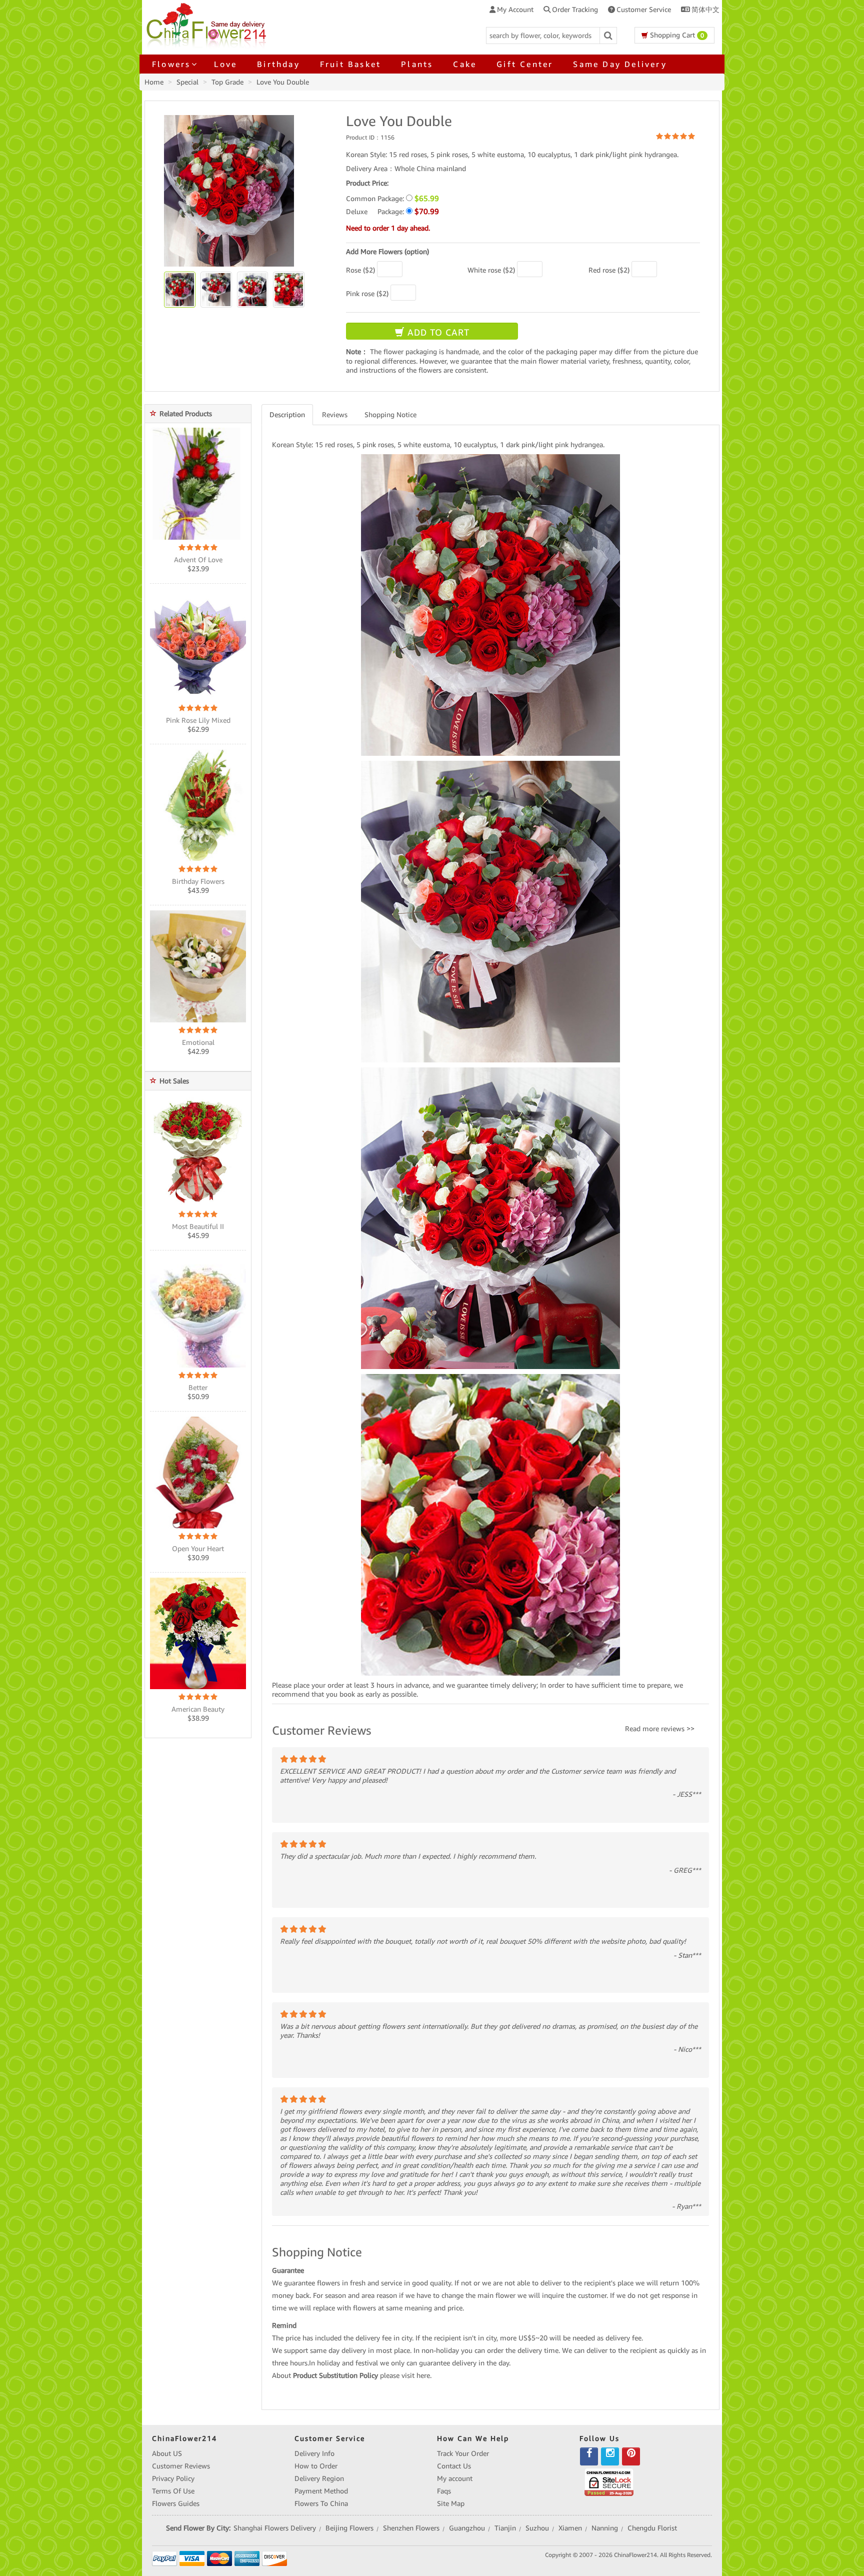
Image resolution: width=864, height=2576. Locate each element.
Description (287, 415)
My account (455, 2478)
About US (167, 2453)
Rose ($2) (360, 270)
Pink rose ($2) (367, 294)
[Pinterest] (631, 2456)
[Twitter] (610, 2456)
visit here (416, 2375)
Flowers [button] (171, 64)
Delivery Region (319, 2478)
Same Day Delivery (620, 64)
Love (225, 64)
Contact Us (454, 2466)
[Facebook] (589, 2456)
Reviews (335, 415)
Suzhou (537, 2528)
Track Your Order (463, 2453)
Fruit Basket (350, 64)
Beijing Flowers (349, 2528)
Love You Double (283, 82)
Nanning (605, 2528)
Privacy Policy (173, 2478)
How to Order (316, 2466)
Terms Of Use (173, 2491)
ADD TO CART (437, 332)
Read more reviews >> (660, 1729)
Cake (465, 64)
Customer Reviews (181, 2466)
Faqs (444, 2491)
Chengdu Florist (652, 2528)
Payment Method (321, 2491)
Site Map (451, 2503)
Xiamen (570, 2528)
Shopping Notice (390, 415)
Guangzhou (467, 2528)
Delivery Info (314, 2453)
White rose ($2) (491, 270)
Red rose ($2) (609, 270)
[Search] (608, 36)
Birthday (278, 64)
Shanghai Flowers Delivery (275, 2528)
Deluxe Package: (392, 211)
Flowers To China (321, 2503)
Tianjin (505, 2528)
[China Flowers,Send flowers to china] (208, 24)
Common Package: (392, 198)
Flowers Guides (176, 2503)
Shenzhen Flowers (411, 2528)
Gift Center (525, 64)
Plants (417, 64)
